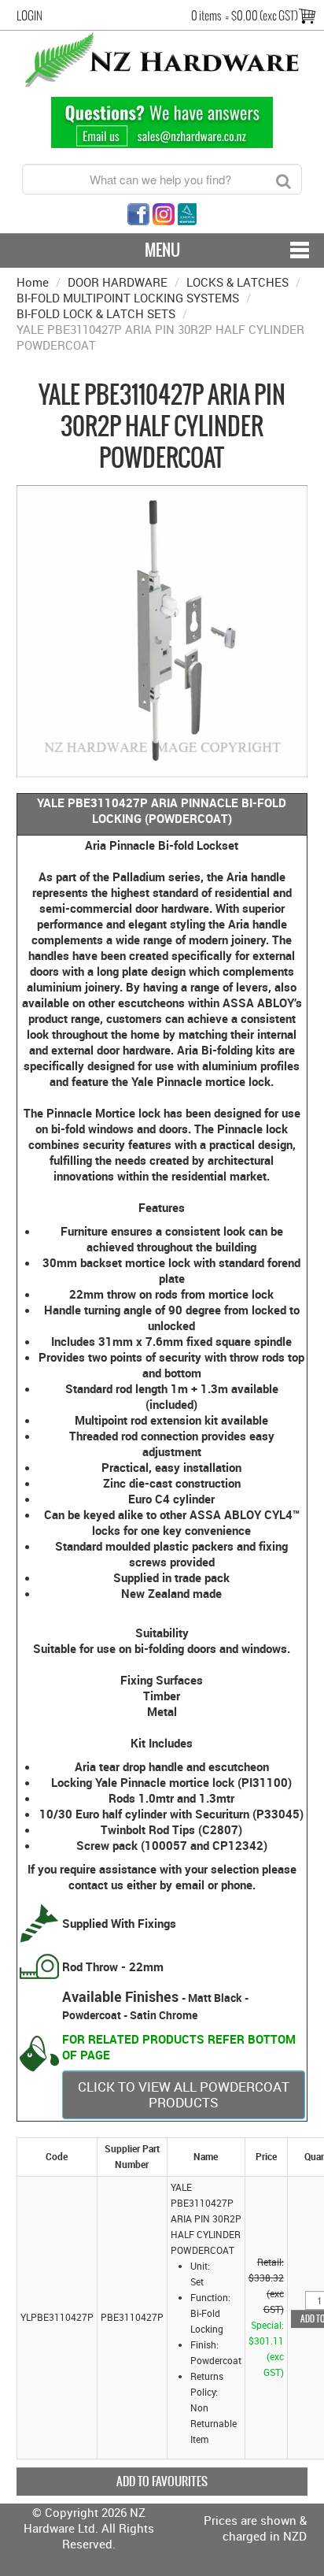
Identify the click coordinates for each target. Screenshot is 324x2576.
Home (33, 282)
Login (29, 16)
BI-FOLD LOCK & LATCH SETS (96, 313)
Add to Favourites (162, 2481)
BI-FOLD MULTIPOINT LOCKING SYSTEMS (128, 298)
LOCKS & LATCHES (237, 282)
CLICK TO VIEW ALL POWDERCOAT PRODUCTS (184, 2094)
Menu (162, 250)
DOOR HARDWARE (118, 282)
